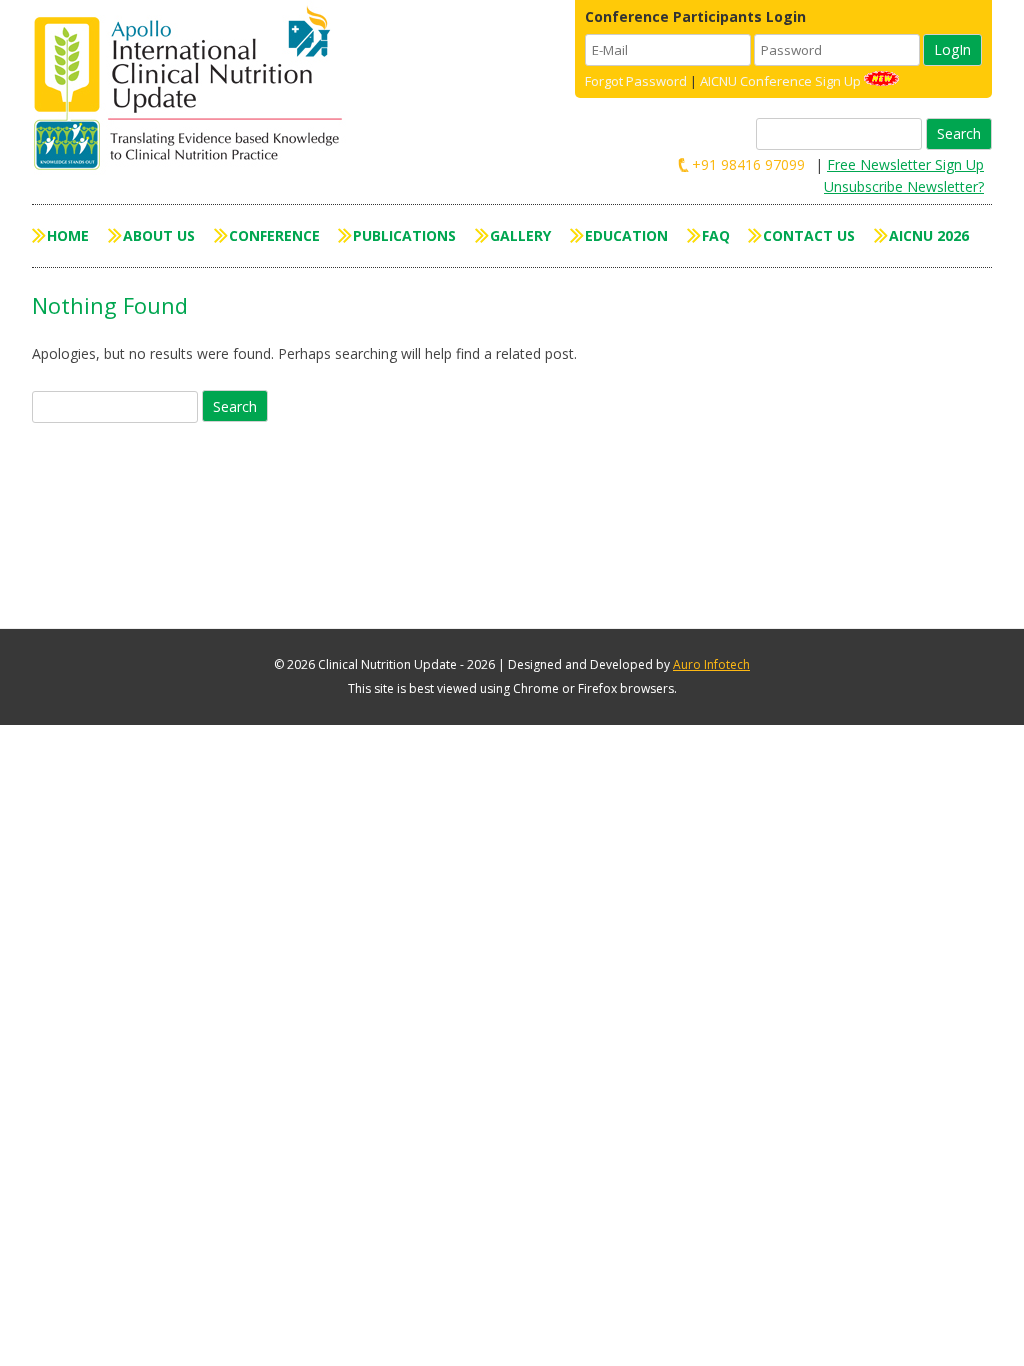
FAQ (716, 235)
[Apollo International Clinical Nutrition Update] (193, 89)
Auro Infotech (711, 664)
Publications (404, 235)
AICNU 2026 (929, 235)
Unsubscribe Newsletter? (904, 186)
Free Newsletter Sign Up (905, 164)
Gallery (520, 235)
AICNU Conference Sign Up (780, 81)
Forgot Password (636, 81)
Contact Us (809, 235)
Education (626, 235)
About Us (159, 235)
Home (68, 235)
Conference (274, 235)
